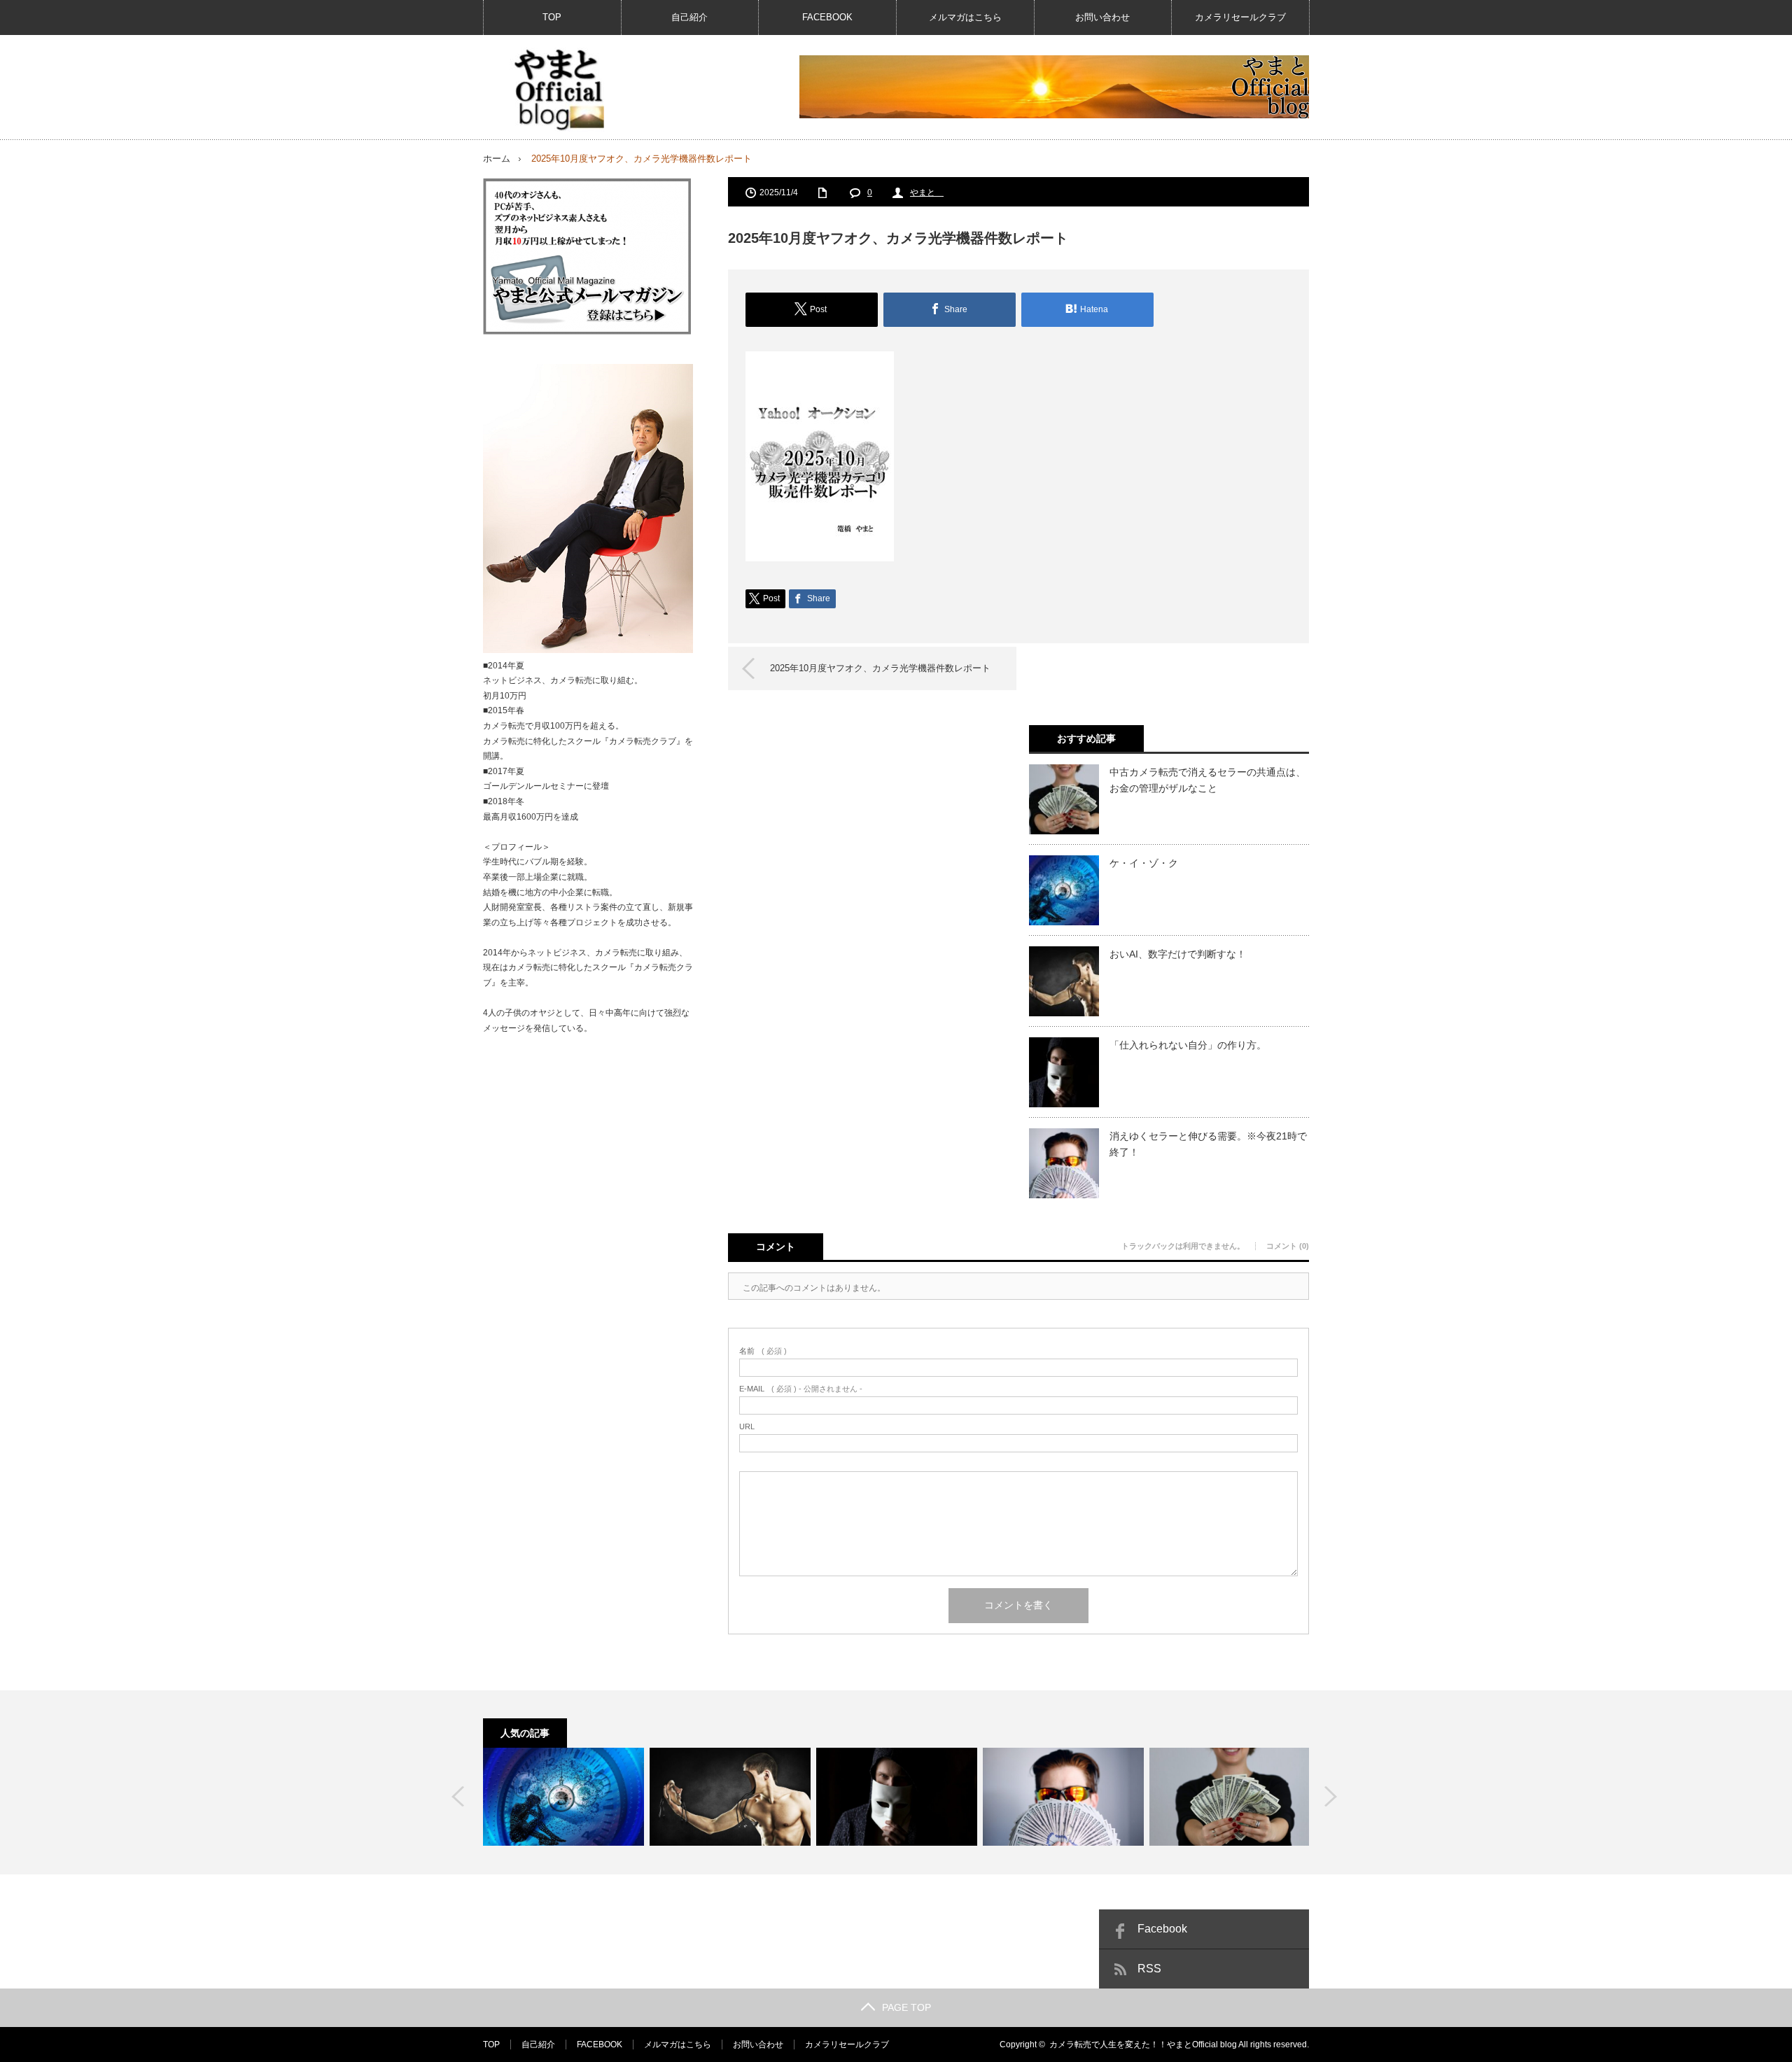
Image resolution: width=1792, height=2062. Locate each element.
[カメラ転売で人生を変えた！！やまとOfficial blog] (557, 90)
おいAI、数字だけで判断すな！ (1178, 954)
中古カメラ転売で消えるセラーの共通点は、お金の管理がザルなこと (1207, 780)
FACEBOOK (827, 17)
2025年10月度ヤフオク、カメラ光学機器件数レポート (880, 668)
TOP (552, 17)
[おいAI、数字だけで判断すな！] (730, 1797)
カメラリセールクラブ (1240, 17)
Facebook (1162, 1929)
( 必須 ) (763, 1351)
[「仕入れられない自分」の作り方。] (897, 1797)
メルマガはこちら (965, 17)
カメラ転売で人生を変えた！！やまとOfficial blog (1143, 2045)
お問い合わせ (1102, 17)
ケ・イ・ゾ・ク (1144, 863)
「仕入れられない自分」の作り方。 (1188, 1045)
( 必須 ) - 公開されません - (801, 1389)
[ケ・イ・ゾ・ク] (563, 1797)
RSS (1149, 1969)
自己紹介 (689, 17)
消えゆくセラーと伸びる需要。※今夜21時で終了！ (1208, 1144)
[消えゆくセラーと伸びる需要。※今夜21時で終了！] (1063, 1797)
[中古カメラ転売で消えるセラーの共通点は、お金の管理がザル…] (1230, 1797)
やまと (927, 192)
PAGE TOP (906, 2007)
